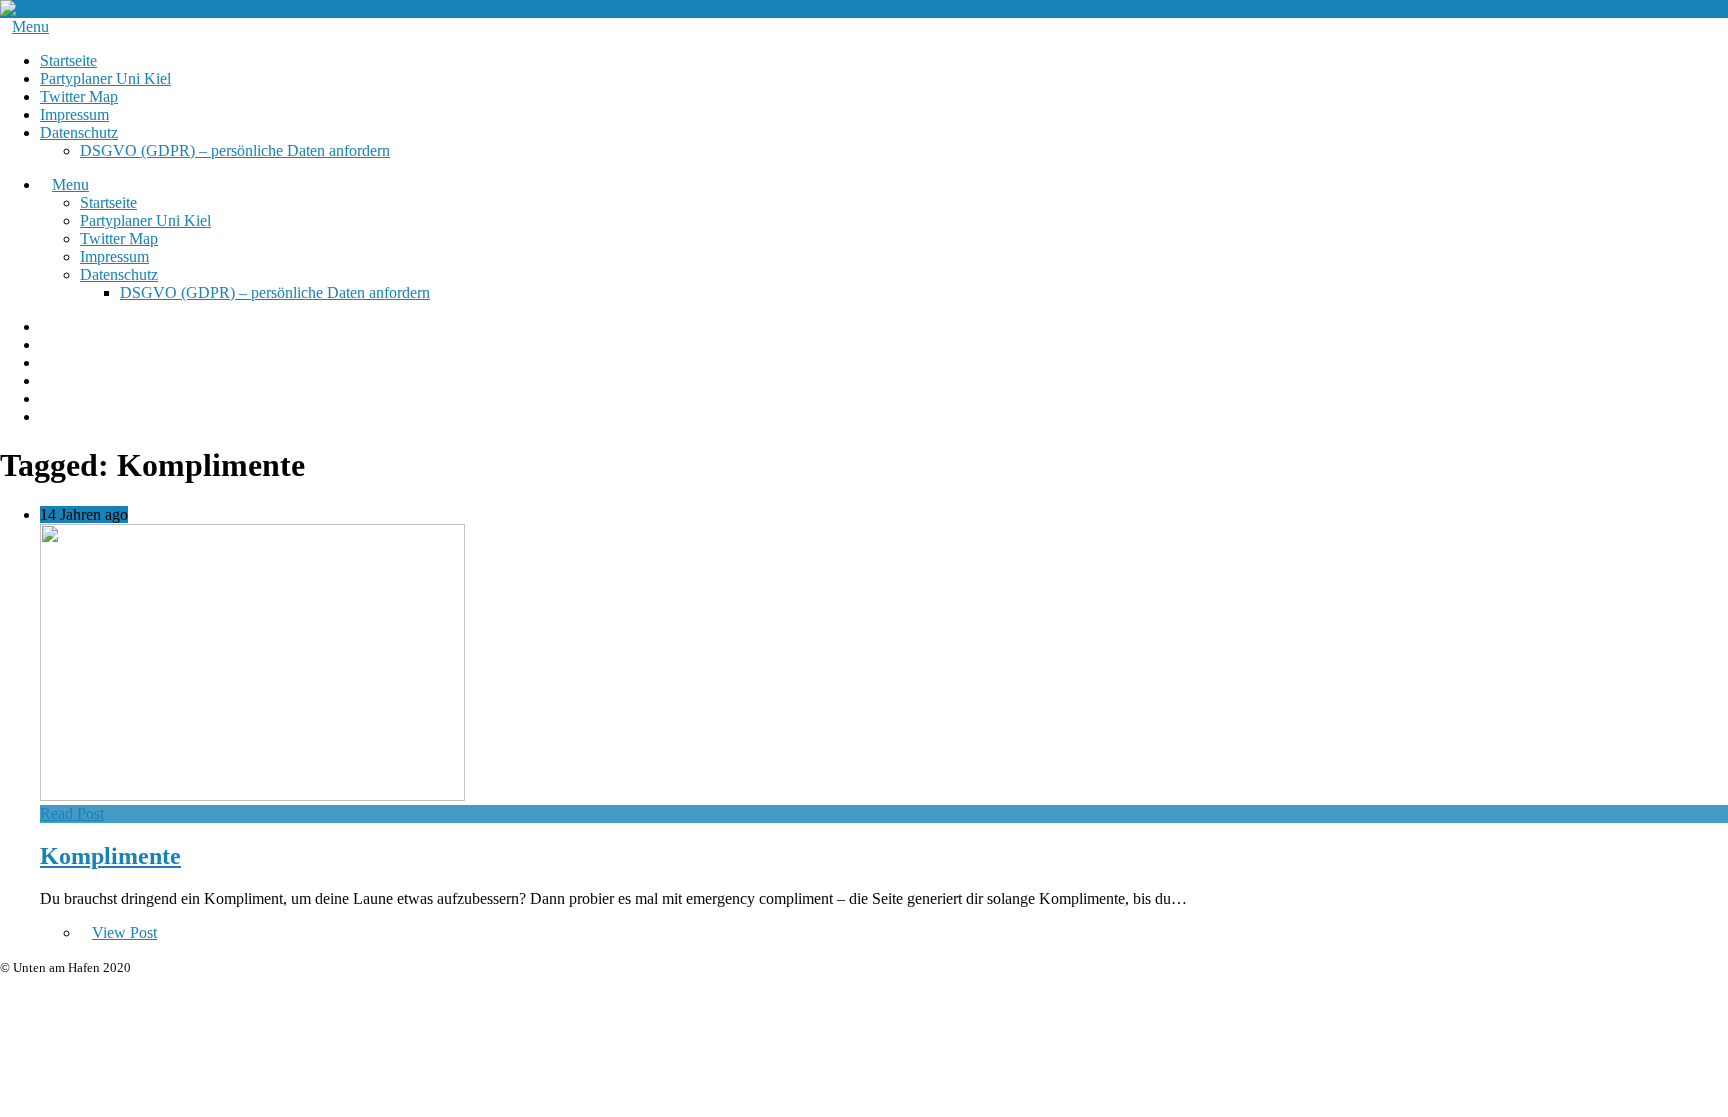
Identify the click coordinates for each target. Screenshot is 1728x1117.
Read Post (72, 813)
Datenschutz (79, 132)
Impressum (74, 114)
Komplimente (110, 856)
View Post (124, 932)
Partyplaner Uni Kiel (105, 78)
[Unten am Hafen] (60, 8)
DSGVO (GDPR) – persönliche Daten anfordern (235, 150)
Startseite (68, 60)
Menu (30, 26)
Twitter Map (79, 96)
